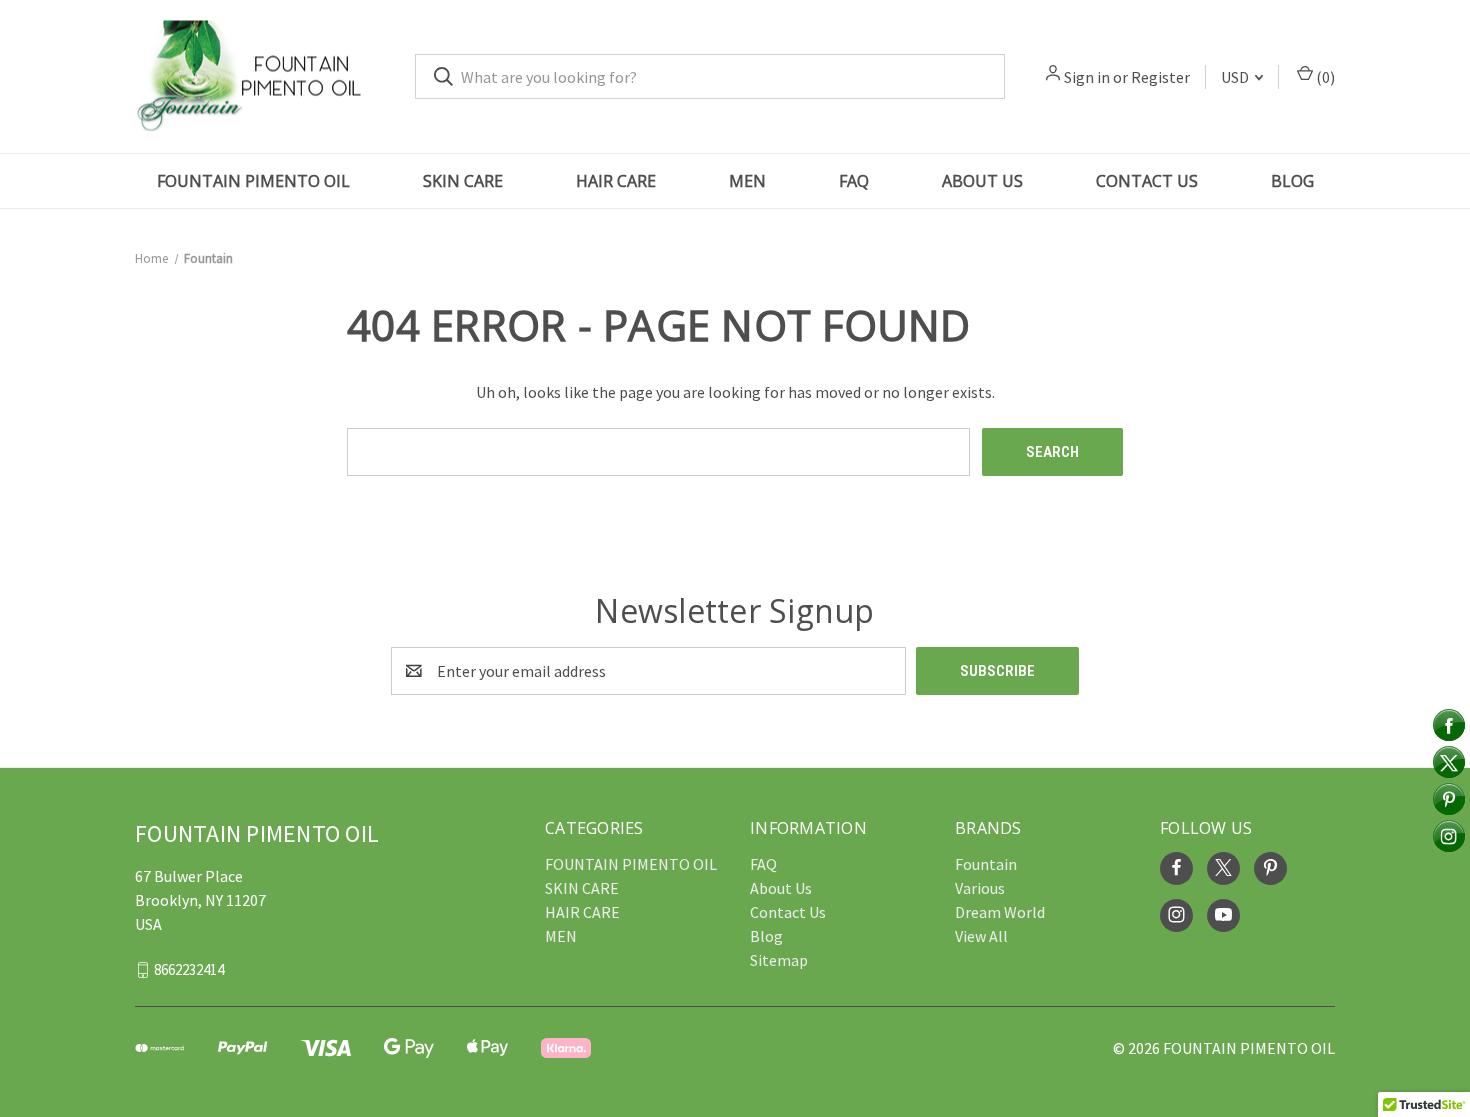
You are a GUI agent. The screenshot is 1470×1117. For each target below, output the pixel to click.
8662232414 (189, 968)
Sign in (1087, 77)
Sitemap (779, 960)
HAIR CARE (616, 181)
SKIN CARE (463, 181)
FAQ (854, 181)
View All (981, 936)
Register (1160, 77)
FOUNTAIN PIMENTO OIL (253, 181)
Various (980, 888)
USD (1236, 77)
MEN (747, 181)
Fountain (986, 864)
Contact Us (1147, 181)
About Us (982, 181)
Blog (1292, 181)
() (1324, 77)
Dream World (1000, 912)
